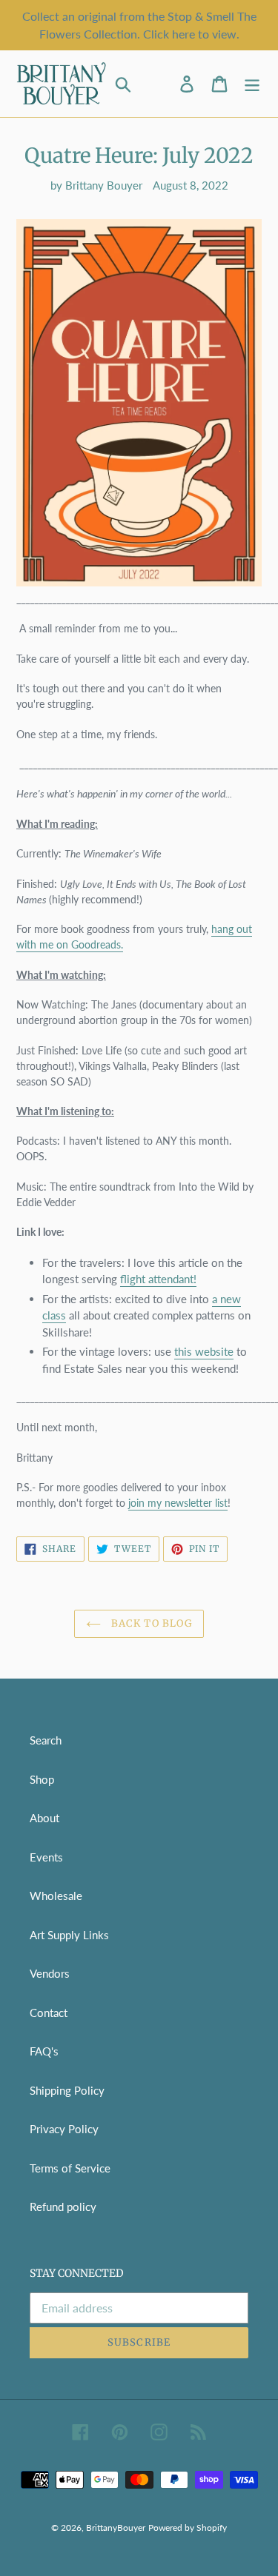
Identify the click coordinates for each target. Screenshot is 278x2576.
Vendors (50, 1973)
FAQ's (44, 2051)
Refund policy (63, 2207)
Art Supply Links (69, 1935)
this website (204, 1351)
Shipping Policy (67, 2090)
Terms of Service (70, 2168)
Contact (49, 2013)
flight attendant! (158, 1279)
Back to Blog (150, 1623)
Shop (42, 1779)
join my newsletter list (178, 1503)
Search (46, 1740)
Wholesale (56, 1896)
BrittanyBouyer (116, 2528)
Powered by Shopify (188, 2528)
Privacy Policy (64, 2129)
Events (46, 1857)
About (44, 1818)
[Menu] (252, 84)
